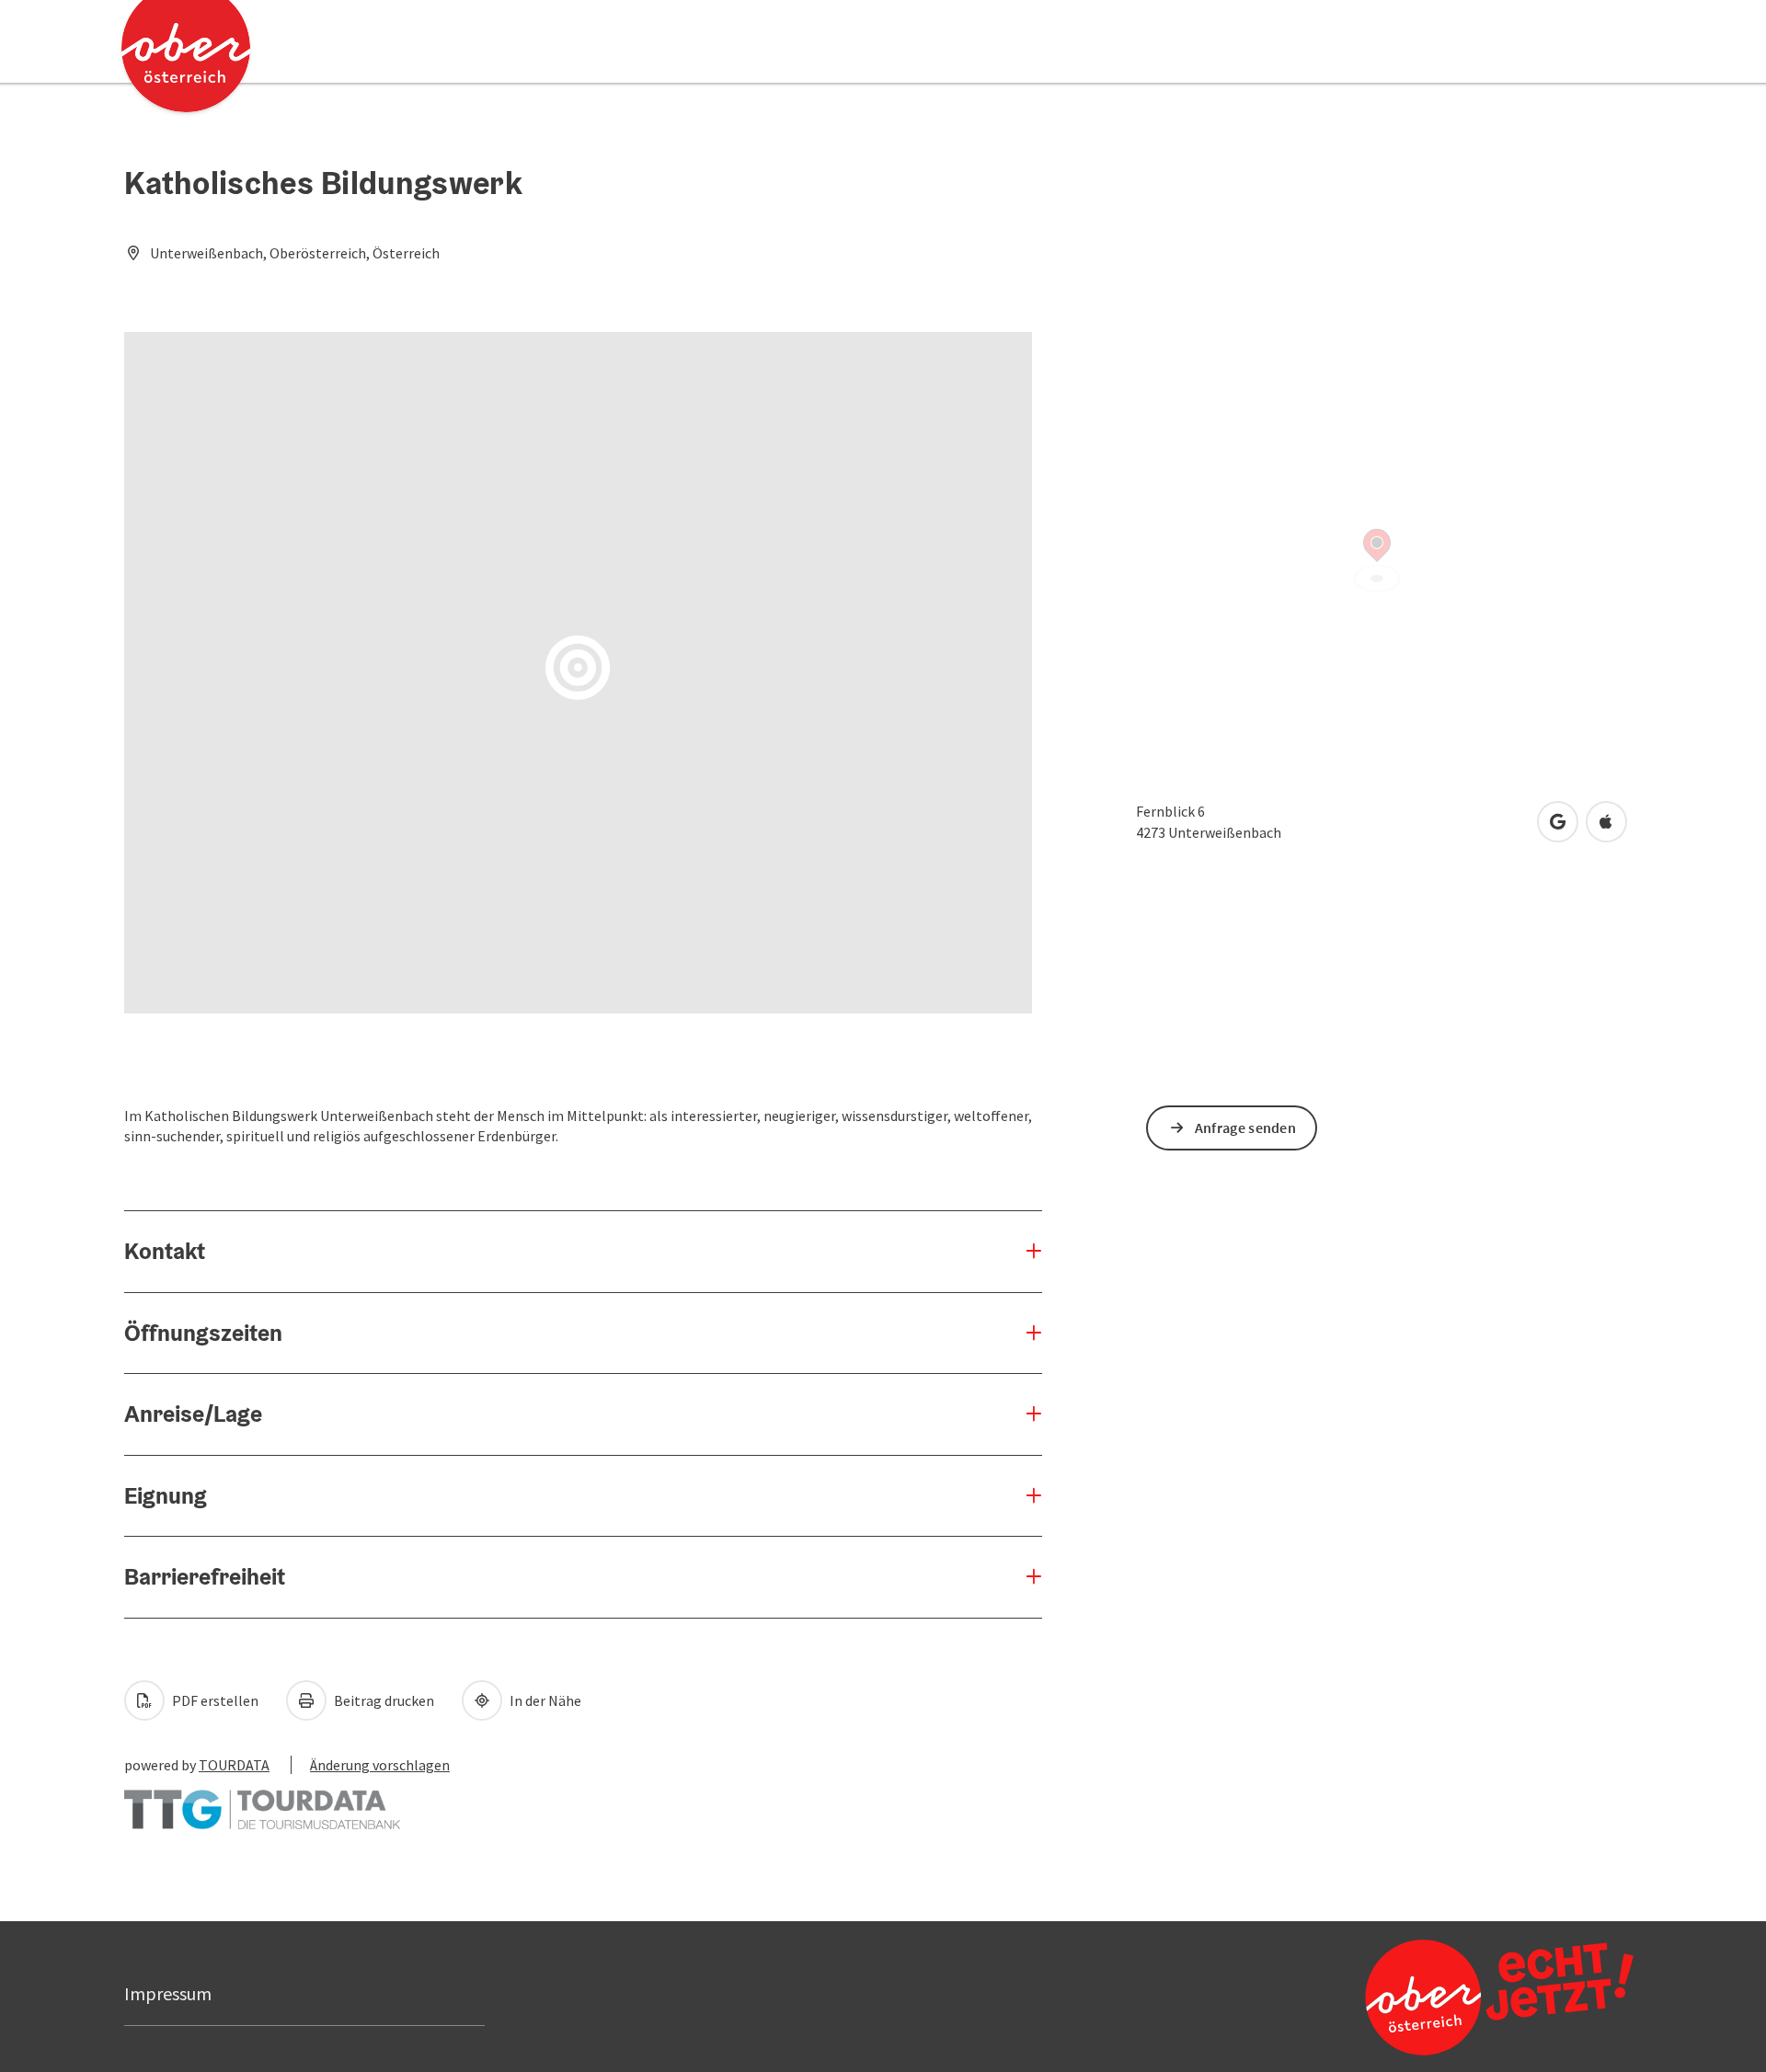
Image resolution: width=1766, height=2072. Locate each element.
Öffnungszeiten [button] (203, 1333)
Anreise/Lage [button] (193, 1414)
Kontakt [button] (165, 1251)
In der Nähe (544, 1700)
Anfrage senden (1245, 1128)
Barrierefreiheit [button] (205, 1576)
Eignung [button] (166, 1495)
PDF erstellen (214, 1700)
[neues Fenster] (262, 1801)
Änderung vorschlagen (380, 1765)
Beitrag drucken (383, 1700)
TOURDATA (234, 1765)
